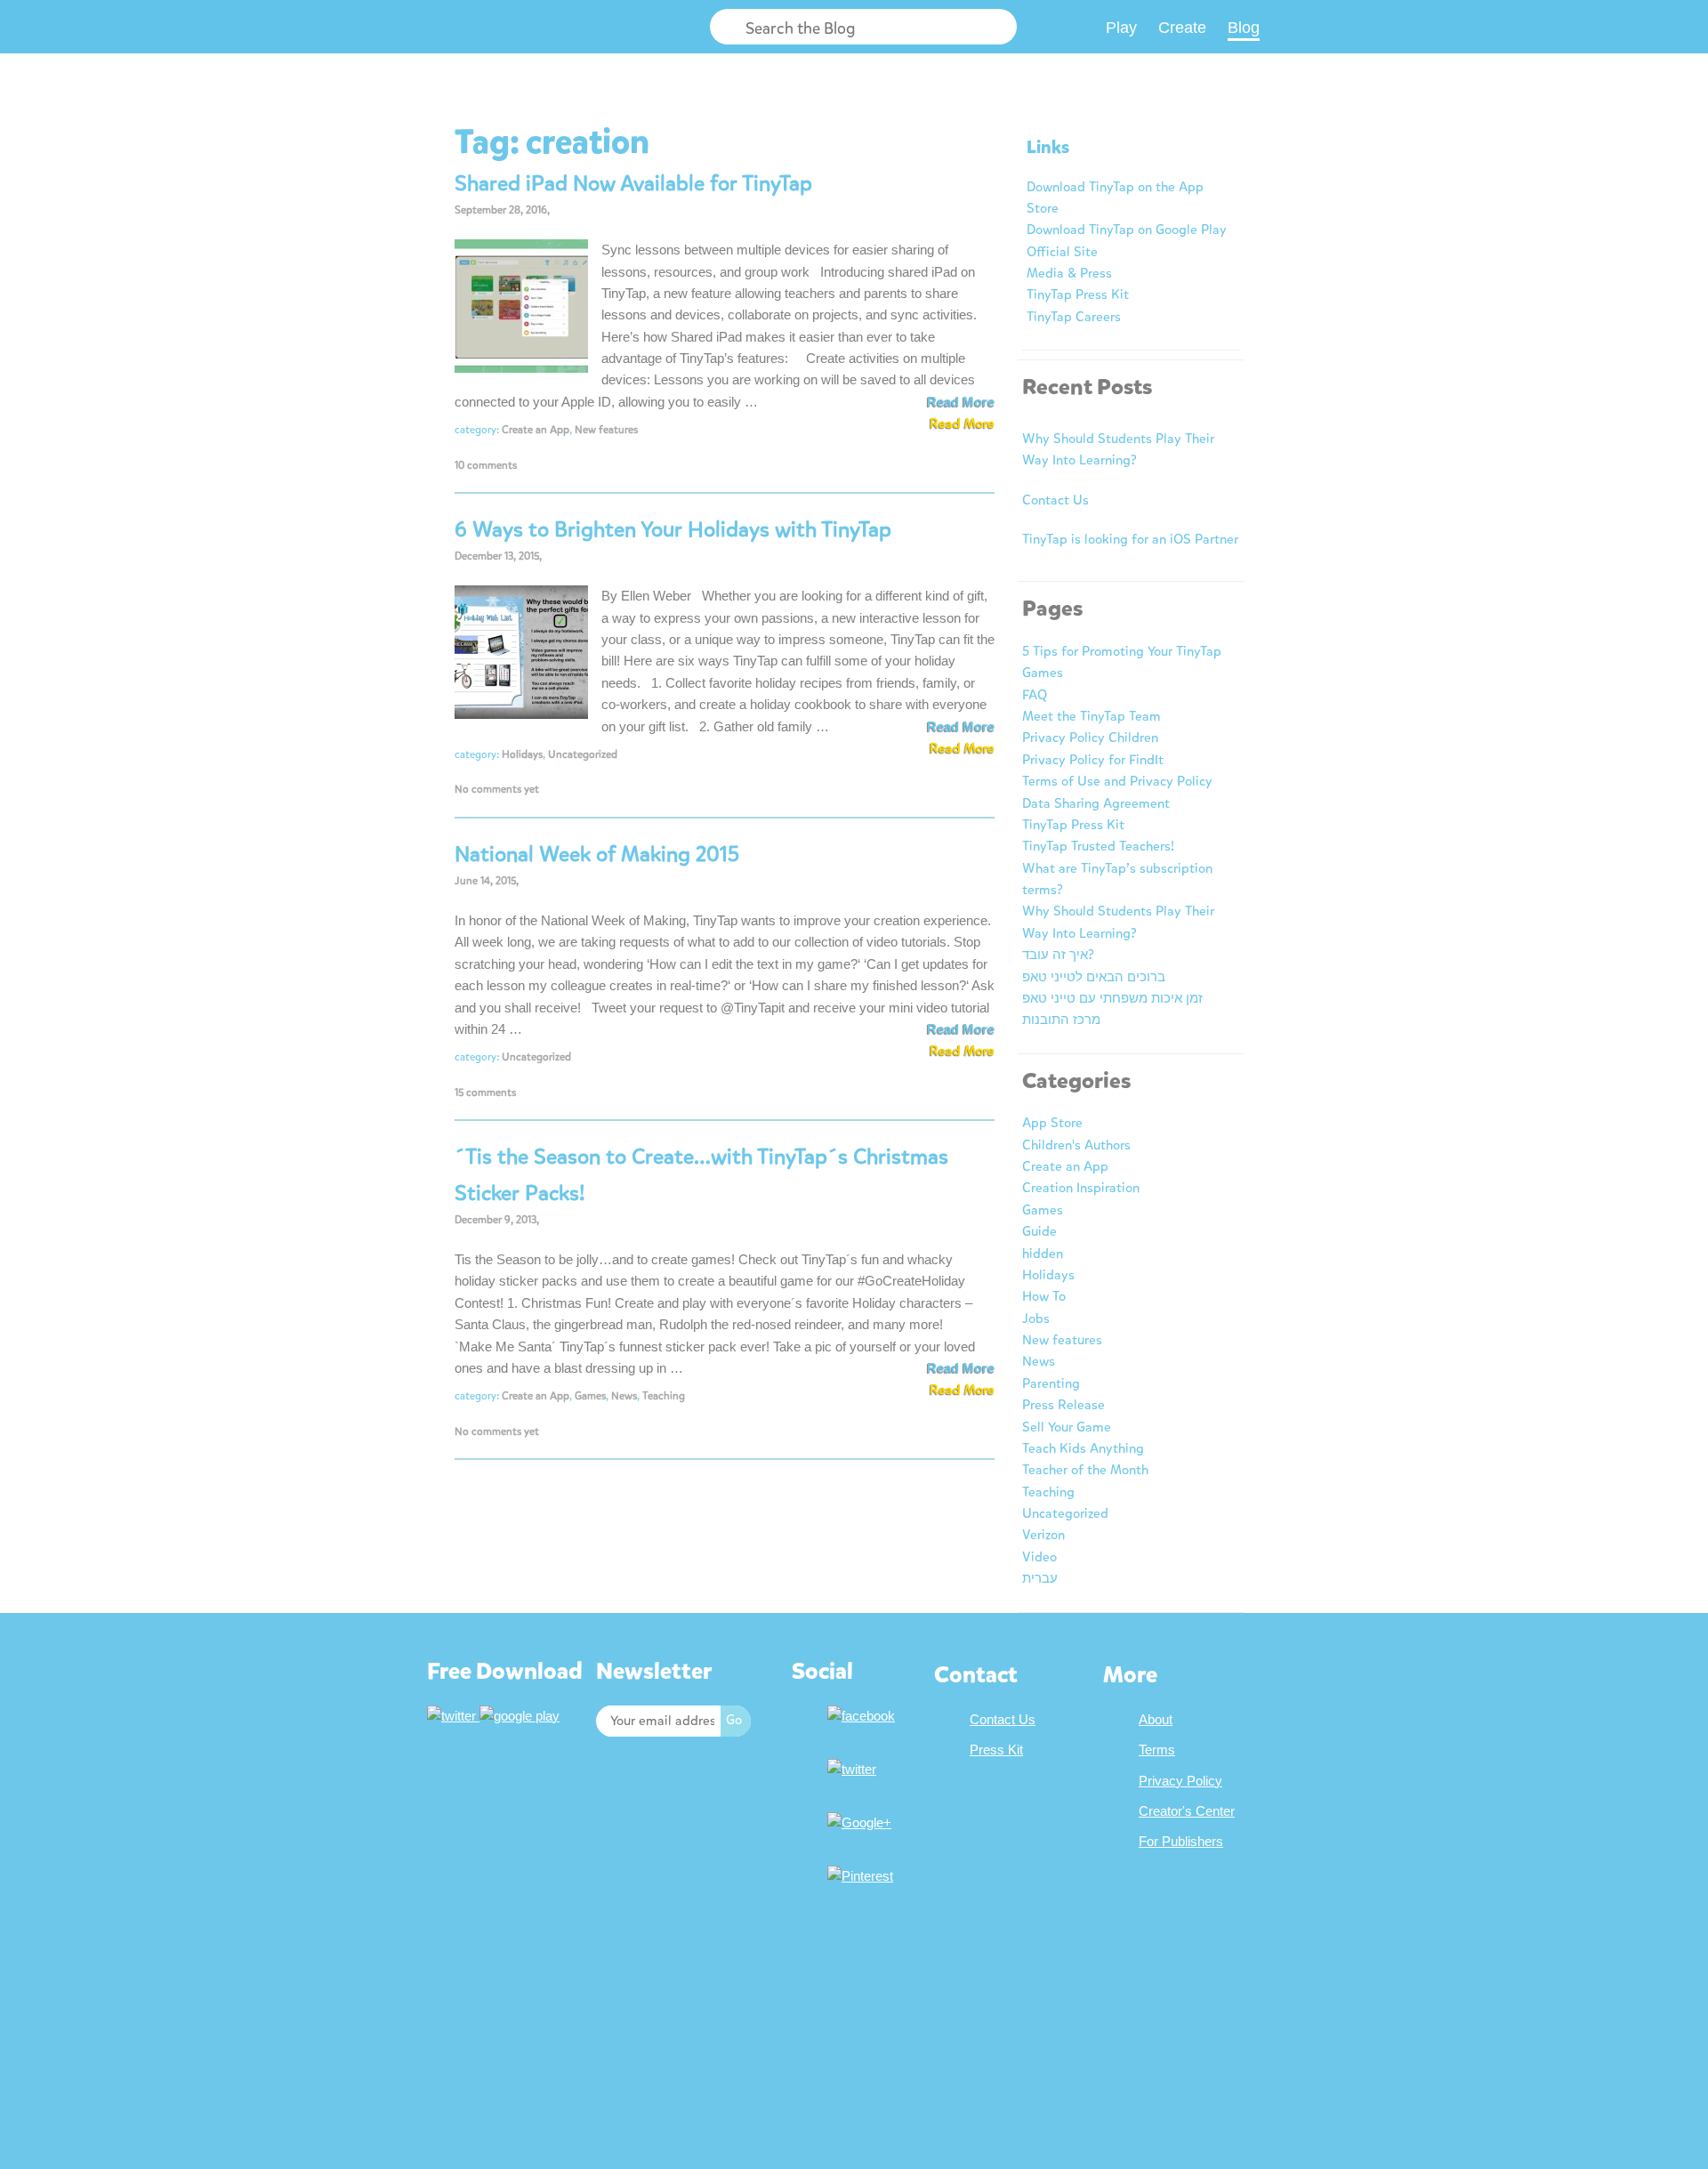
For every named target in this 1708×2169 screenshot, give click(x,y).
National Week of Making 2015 (597, 854)
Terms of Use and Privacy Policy (1117, 781)
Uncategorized (583, 754)
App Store (1052, 1123)
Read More (961, 402)
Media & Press (1069, 273)
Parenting (1051, 1383)
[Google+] (862, 1822)
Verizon (1043, 1535)
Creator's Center (1187, 1811)
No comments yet (497, 789)
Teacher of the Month (1085, 1470)
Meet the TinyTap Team (1092, 716)
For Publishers (1181, 1841)
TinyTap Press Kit (1078, 294)
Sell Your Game (1067, 1427)
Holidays (522, 754)
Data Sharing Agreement (1096, 803)
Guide (1039, 1231)
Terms (1157, 1750)
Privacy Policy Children (1090, 738)
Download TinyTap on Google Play (1127, 230)
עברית (1040, 1578)
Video (1039, 1557)
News (624, 1396)
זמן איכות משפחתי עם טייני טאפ (1112, 998)
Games (590, 1396)
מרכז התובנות (1061, 1020)
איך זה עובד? (1058, 955)
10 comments (486, 465)
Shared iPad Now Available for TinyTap (633, 183)
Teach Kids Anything (1083, 1448)
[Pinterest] (862, 1876)
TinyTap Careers (1074, 317)
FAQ (1035, 695)
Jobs (1036, 1318)
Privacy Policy (1180, 1781)
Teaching (664, 1396)
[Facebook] (863, 1716)
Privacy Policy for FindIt (1093, 760)
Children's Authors (1076, 1145)
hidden (1043, 1254)
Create (1182, 28)
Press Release (1063, 1405)
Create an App (536, 430)
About (1156, 1719)
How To (1044, 1296)
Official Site (1062, 252)
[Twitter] (854, 1769)
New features (606, 430)
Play (1121, 28)
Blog (1244, 28)
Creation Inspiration (1081, 1188)
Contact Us (1055, 500)
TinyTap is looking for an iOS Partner (1130, 539)
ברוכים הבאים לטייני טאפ (1094, 977)
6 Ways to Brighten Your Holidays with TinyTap (673, 529)
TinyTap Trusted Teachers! (1098, 846)
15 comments (485, 1093)
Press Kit (996, 1750)
